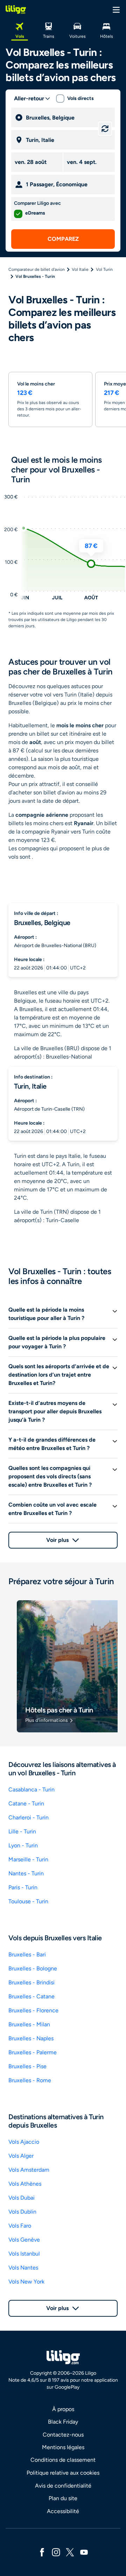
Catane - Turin (26, 1803)
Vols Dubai (22, 2198)
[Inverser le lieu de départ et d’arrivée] (105, 129)
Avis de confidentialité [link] (63, 2486)
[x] (70, 2552)
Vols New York (26, 2282)
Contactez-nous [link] (63, 2435)
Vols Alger (21, 2156)
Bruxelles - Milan (29, 2024)
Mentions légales (63, 2447)
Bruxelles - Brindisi (31, 1982)
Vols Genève (24, 2240)
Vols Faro (20, 2226)
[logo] (16, 9)
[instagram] (56, 2552)
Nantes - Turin (26, 1873)
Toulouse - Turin (28, 1901)
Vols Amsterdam (29, 2170)
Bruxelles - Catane (31, 1996)
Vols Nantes (23, 2268)
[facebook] (42, 2552)
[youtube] (84, 2552)
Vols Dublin (22, 2212)
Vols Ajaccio (24, 2142)
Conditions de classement (63, 2460)
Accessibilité (63, 2511)
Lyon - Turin (23, 1845)
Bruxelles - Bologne (33, 1968)
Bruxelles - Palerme (33, 2052)
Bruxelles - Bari (27, 1954)
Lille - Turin (22, 1831)
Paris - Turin (23, 1887)
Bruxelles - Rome (30, 2080)
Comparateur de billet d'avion (37, 269)
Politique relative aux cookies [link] (63, 2473)
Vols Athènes (25, 2184)
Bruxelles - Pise (27, 2066)
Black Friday (63, 2422)
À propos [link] (63, 2409)
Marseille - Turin (28, 1859)
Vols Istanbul (24, 2254)
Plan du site (63, 2498)
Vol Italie (80, 269)
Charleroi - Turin (29, 1817)
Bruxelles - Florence (33, 2010)
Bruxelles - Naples (31, 2038)
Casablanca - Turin (31, 1790)
